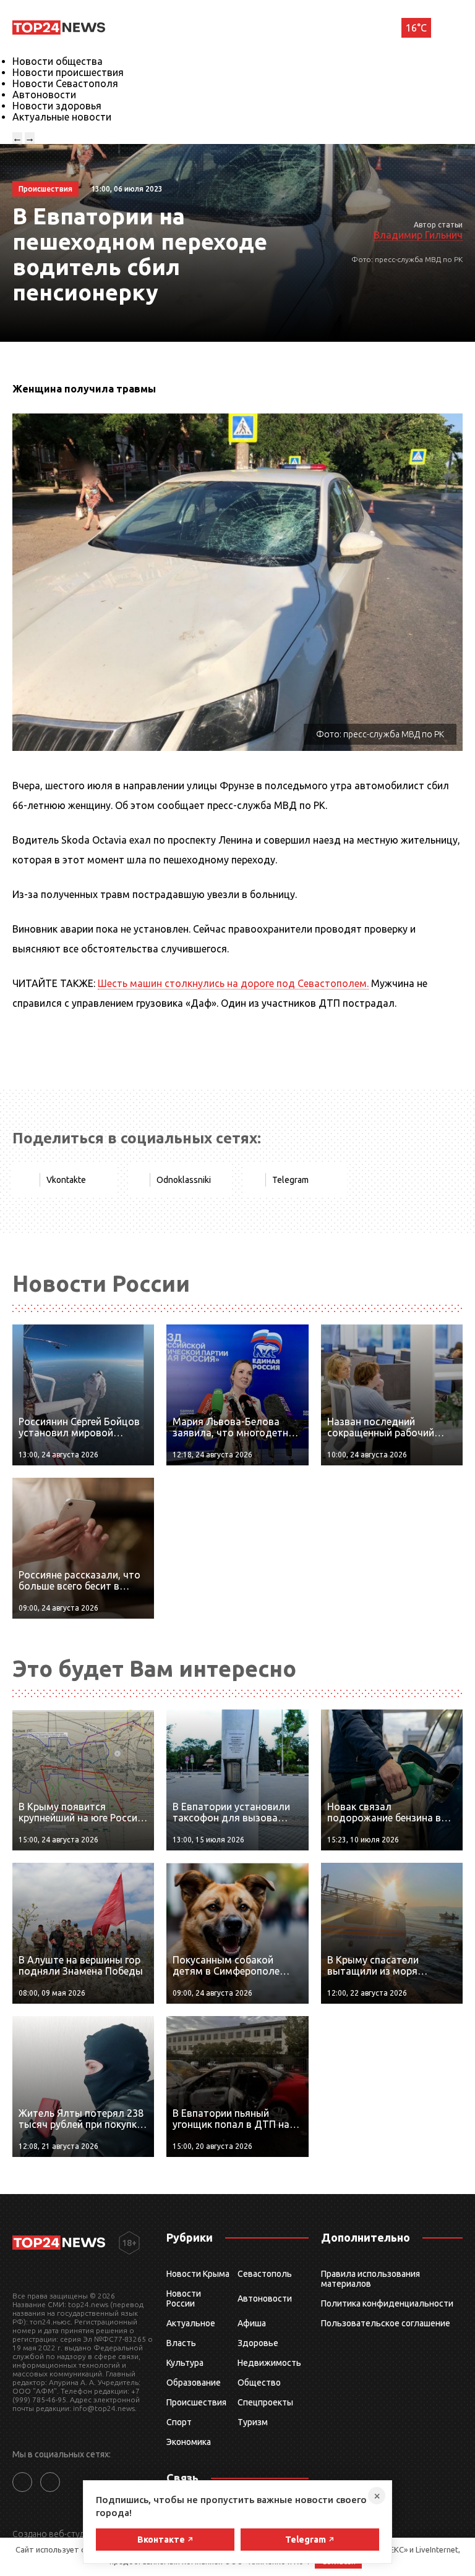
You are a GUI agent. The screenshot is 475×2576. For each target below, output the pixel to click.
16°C (416, 28)
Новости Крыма (198, 2274)
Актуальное (191, 2323)
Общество (259, 2383)
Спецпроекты (265, 2402)
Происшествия (196, 2402)
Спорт (179, 2422)
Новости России (184, 2298)
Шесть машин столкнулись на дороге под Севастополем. (233, 983)
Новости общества (58, 61)
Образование (194, 2383)
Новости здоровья (57, 106)
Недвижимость (269, 2363)
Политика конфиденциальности (387, 2303)
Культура (185, 2363)
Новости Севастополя (65, 83)
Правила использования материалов (370, 2279)
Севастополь (265, 2274)
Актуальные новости (62, 117)
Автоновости (44, 95)
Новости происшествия (68, 72)
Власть (181, 2343)
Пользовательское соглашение (386, 2323)
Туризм (253, 2422)
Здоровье (258, 2343)
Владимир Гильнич (418, 235)
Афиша (252, 2323)
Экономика (189, 2442)
